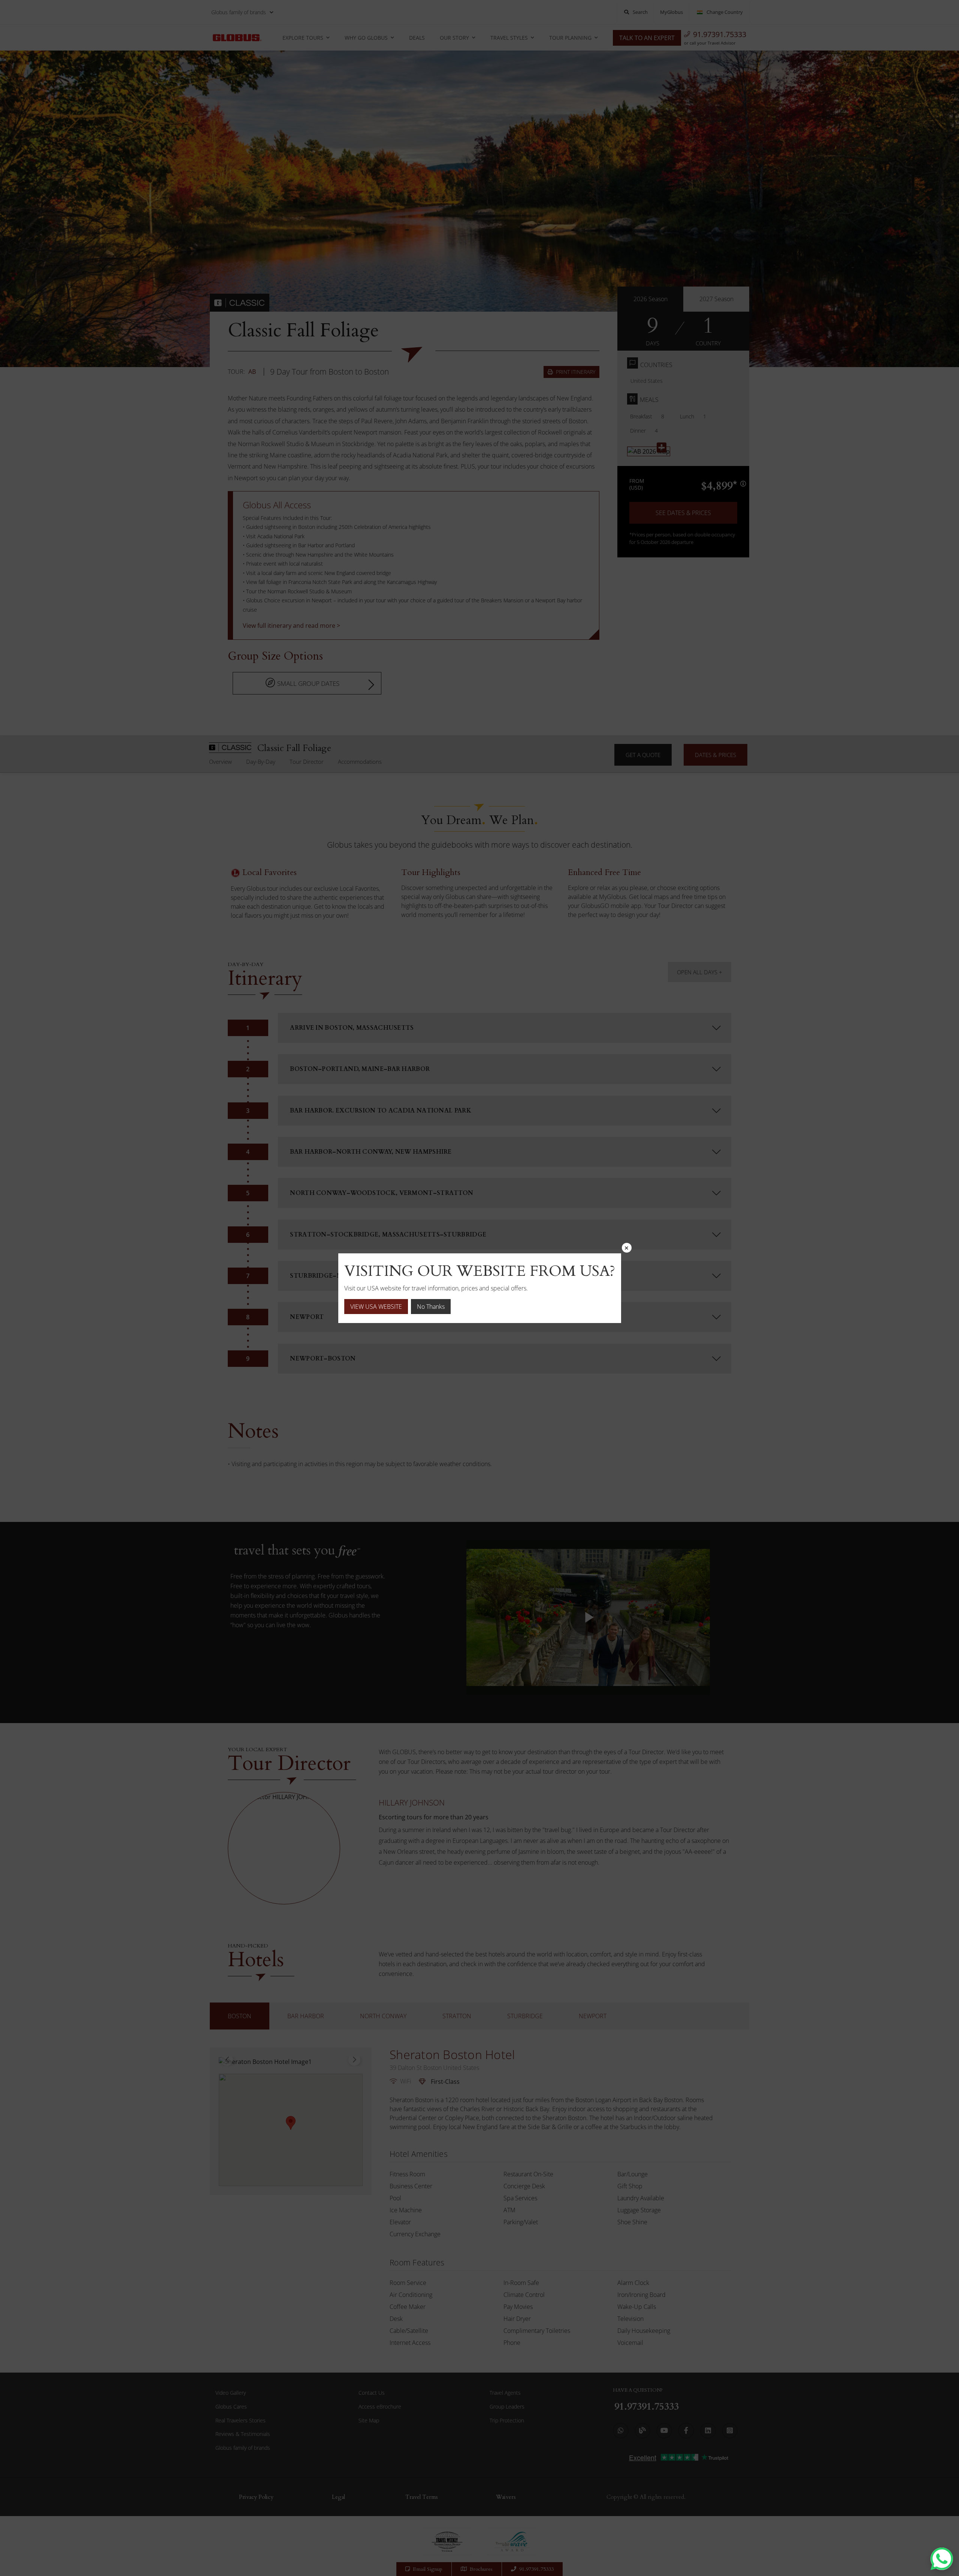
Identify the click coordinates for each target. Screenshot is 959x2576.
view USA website (376, 1307)
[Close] (627, 1248)
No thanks (431, 1307)
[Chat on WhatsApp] (942, 2559)
